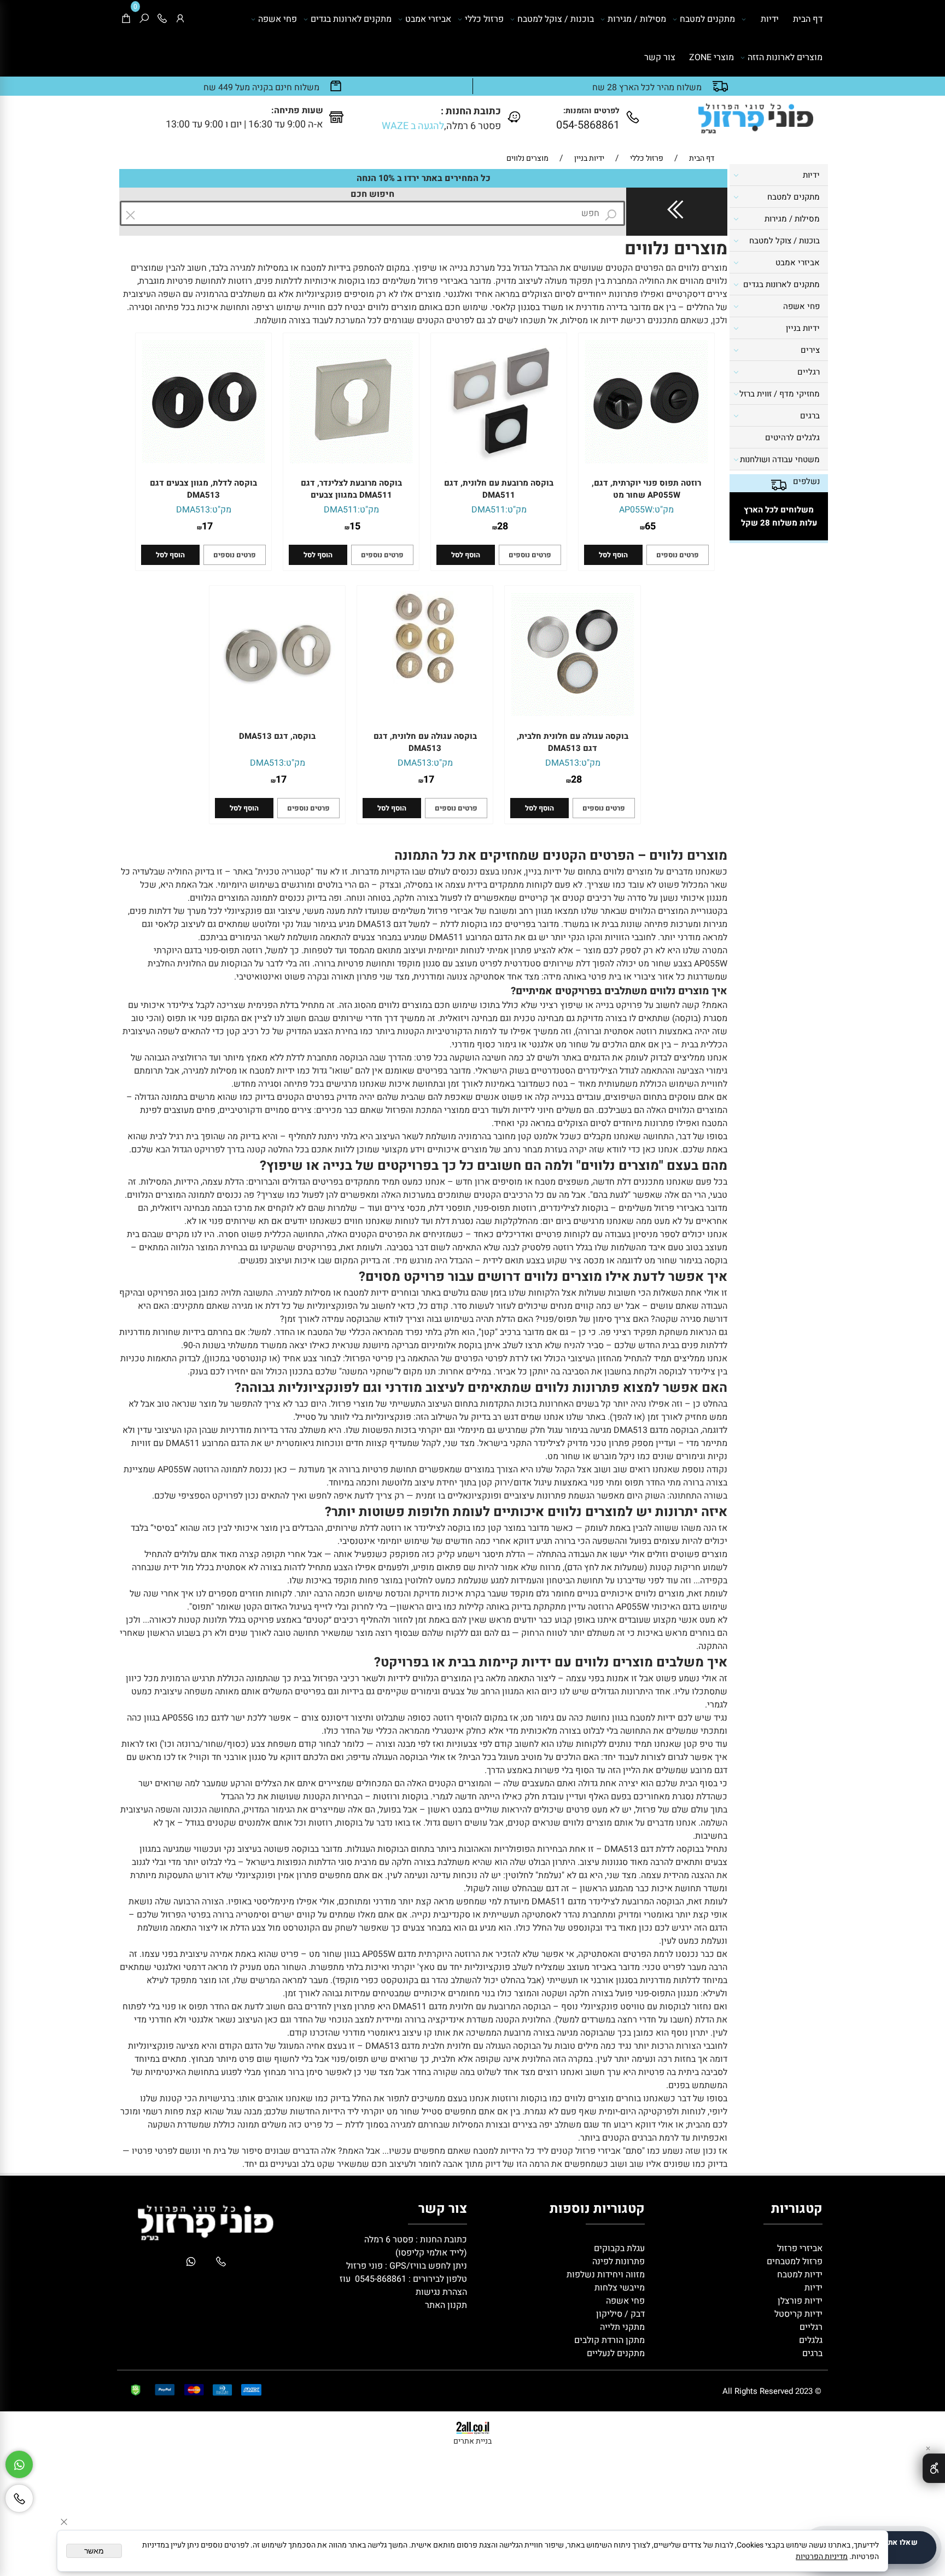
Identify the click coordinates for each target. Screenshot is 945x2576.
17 (207, 526)
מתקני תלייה (622, 2327)
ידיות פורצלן (799, 2301)
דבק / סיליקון (619, 2314)
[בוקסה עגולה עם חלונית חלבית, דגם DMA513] (573, 713)
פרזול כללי (484, 19)
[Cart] (126, 19)
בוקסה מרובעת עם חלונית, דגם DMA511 (499, 489)
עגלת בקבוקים (619, 2248)
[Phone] (162, 19)
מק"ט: (663, 510)
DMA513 (193, 510)
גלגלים (810, 2340)
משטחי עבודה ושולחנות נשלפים (780, 470)
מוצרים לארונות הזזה (785, 57)
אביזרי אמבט (428, 19)
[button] (613, 555)
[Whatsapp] (19, 2464)
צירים (810, 350)
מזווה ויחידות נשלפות (605, 2275)
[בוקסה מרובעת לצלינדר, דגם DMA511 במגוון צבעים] (351, 461)
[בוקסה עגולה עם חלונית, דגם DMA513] (425, 681)
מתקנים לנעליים (616, 2353)
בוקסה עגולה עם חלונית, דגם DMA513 (425, 742)
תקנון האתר (446, 2305)
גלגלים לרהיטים (792, 438)
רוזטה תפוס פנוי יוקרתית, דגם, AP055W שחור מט (646, 489)
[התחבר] (180, 19)
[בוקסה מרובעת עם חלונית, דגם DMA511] (499, 461)
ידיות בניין (803, 328)
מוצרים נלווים (676, 249)
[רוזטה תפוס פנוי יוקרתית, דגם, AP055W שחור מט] (646, 461)
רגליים (809, 372)
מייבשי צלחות (619, 2288)
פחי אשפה (278, 19)
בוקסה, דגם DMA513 (277, 736)
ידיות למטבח (799, 2275)
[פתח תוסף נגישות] (934, 2468)
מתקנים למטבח (707, 19)
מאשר (94, 2551)
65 (650, 526)
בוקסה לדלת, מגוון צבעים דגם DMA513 (203, 489)
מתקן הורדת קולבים (608, 2340)
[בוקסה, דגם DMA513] (277, 713)
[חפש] (144, 19)
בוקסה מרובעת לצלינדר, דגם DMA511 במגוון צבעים (351, 489)
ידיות (770, 19)
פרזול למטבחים (794, 2262)
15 (355, 526)
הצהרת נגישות (441, 2292)
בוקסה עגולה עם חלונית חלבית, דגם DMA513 (573, 742)
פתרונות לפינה (617, 2262)
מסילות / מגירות (637, 19)
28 (503, 526)
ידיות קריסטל (797, 2314)
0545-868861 (381, 2279)
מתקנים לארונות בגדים (351, 19)
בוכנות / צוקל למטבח (556, 19)
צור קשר (660, 57)
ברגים (810, 416)
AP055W (636, 510)
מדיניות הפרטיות (822, 2557)
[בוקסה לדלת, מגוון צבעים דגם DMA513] (203, 461)
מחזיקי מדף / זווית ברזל (780, 394)
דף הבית (808, 19)
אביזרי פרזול (799, 2248)
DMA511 (488, 510)
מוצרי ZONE (711, 57)
